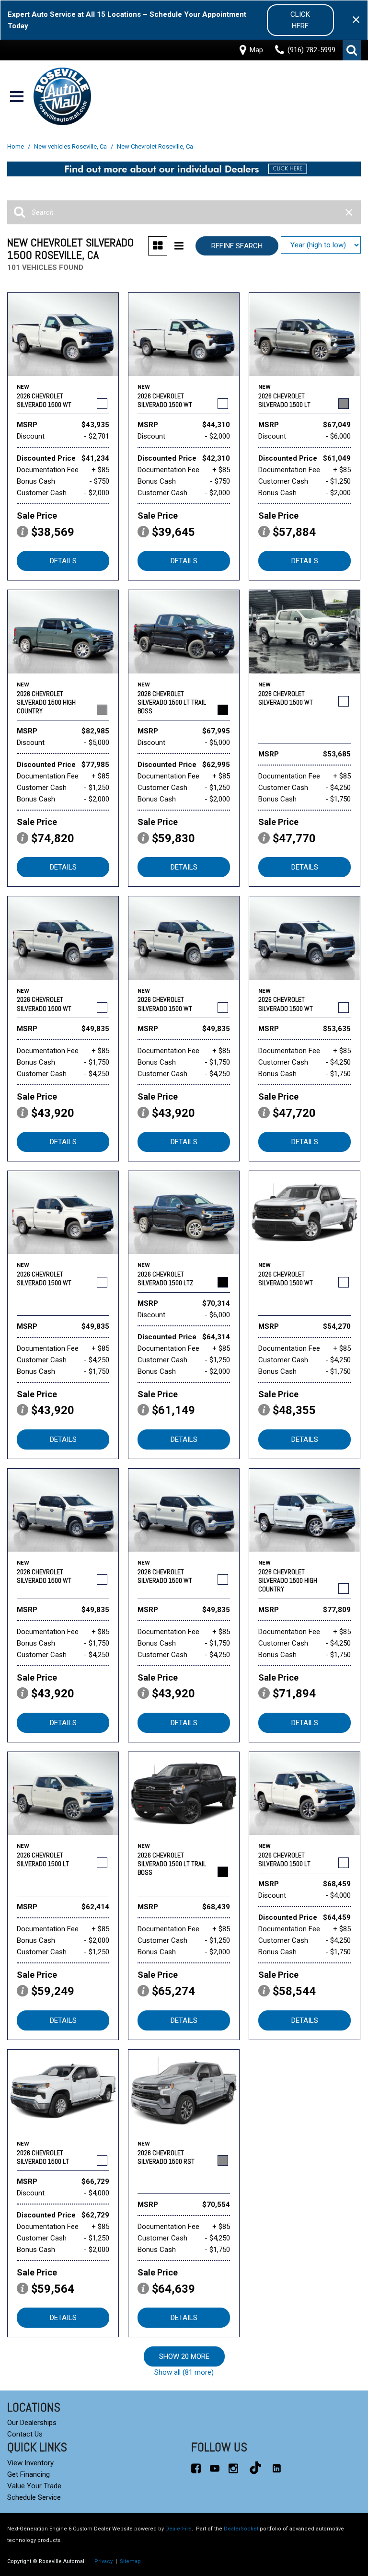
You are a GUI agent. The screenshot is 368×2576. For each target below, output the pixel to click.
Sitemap (130, 2561)
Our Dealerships (32, 2423)
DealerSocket (241, 2529)
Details (63, 561)
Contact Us (25, 2434)
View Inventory (30, 2463)
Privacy (103, 2561)
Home (16, 146)
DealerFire (178, 2529)
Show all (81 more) (184, 2372)
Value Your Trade (34, 2486)
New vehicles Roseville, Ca (71, 146)
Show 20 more (184, 2356)
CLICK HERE (300, 20)
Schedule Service (34, 2497)
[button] (352, 50)
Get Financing (29, 2474)
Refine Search (237, 246)
